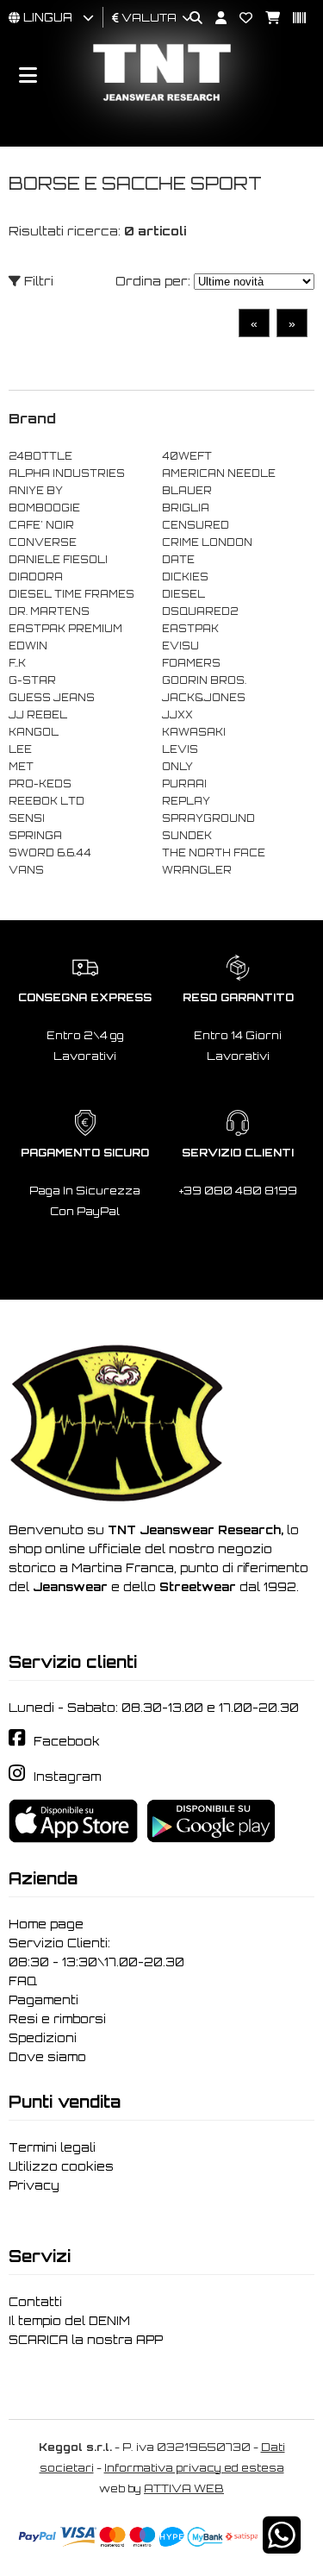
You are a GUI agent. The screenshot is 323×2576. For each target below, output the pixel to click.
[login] (214, 19)
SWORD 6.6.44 (50, 853)
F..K (17, 663)
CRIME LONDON (207, 542)
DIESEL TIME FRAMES (71, 594)
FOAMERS (191, 663)
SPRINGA (35, 836)
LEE (20, 749)
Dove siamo (47, 2057)
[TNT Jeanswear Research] (162, 100)
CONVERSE (43, 542)
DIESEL (183, 594)
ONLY (177, 767)
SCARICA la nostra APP (86, 2340)
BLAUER (187, 491)
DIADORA (36, 577)
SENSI (27, 818)
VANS (26, 870)
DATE (178, 560)
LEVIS (180, 749)
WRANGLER (197, 870)
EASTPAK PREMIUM (65, 629)
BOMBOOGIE (44, 508)
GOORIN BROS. (204, 680)
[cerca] (189, 19)
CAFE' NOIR (41, 525)
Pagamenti (43, 2000)
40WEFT (187, 456)
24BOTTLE (40, 456)
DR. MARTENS (49, 611)
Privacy (34, 2185)
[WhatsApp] (282, 2546)
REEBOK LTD (47, 801)
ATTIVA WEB (184, 2488)
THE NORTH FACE (214, 853)
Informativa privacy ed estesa (194, 2468)
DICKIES (185, 577)
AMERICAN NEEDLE (219, 473)
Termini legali (52, 2147)
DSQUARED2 (200, 611)
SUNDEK (187, 836)
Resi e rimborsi (57, 2019)
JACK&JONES (204, 698)
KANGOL (34, 732)
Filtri (37, 281)
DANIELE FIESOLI (58, 560)
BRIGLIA (186, 508)
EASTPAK (190, 629)
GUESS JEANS (52, 698)
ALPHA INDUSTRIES (67, 473)
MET (21, 767)
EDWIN (28, 646)
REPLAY (186, 801)
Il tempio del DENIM (69, 2321)
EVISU (180, 646)
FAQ (23, 1981)
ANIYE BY (36, 491)
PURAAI (184, 784)
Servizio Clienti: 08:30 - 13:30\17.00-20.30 (96, 1952)
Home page (46, 1924)
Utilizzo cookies (61, 2166)
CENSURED (196, 525)
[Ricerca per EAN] (293, 19)
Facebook (67, 1741)
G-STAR (32, 680)
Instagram (67, 1777)
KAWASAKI (194, 732)
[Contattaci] (239, 19)
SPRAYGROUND (208, 818)
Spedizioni (43, 2038)
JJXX (177, 715)
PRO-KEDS (40, 784)
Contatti (35, 2302)
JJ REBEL (38, 715)
